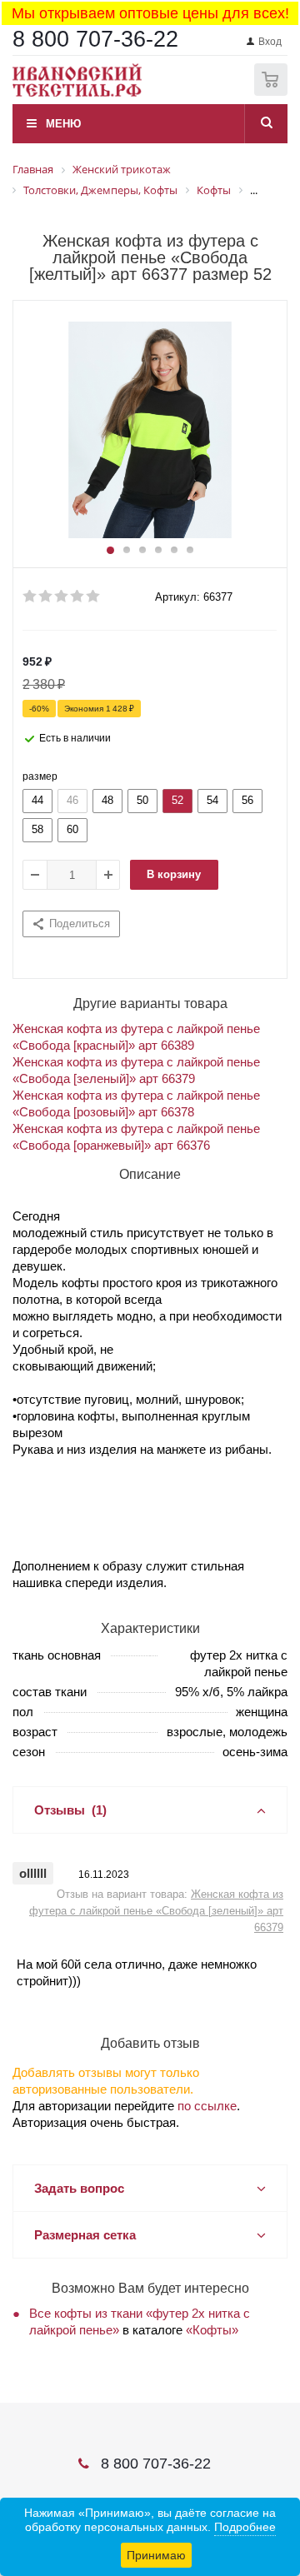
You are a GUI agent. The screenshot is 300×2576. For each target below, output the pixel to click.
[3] (62, 597)
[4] (78, 597)
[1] (30, 597)
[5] (94, 597)
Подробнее (245, 2527)
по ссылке (207, 2106)
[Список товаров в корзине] (273, 92)
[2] (46, 597)
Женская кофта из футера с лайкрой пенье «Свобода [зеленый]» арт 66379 (156, 1911)
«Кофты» (212, 2330)
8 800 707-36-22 (95, 39)
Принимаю (156, 2555)
